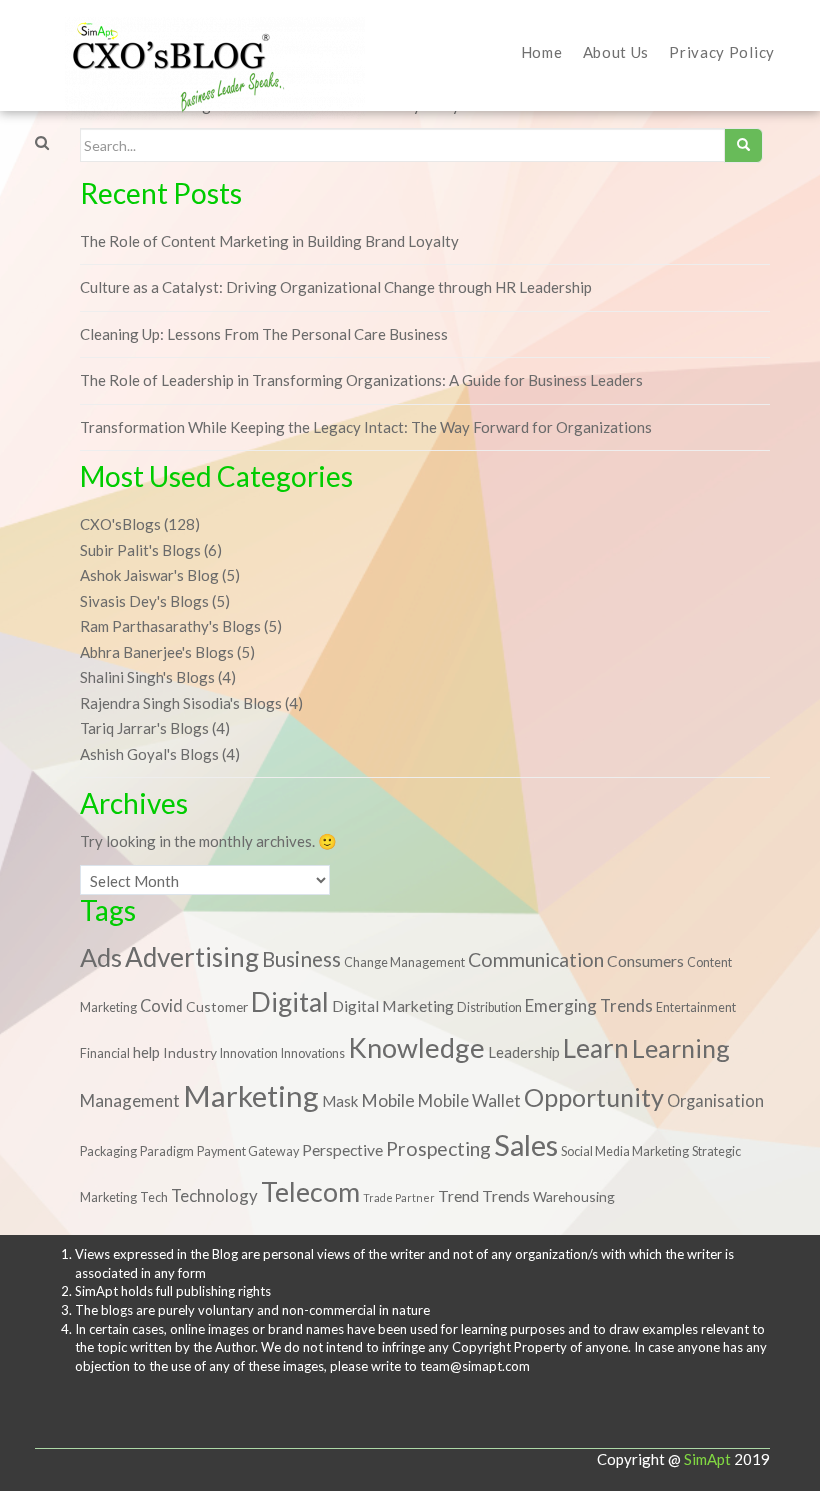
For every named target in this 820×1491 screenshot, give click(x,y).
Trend (458, 1196)
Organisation (715, 1100)
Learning (681, 1048)
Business (301, 959)
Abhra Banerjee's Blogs (157, 652)
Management (130, 1100)
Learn (596, 1048)
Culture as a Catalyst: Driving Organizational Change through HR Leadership (336, 287)
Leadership (524, 1052)
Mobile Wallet (469, 1100)
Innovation (249, 1053)
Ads (101, 957)
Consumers (645, 961)
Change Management (404, 962)
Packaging (108, 1151)
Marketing (251, 1095)
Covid (161, 1005)
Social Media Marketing (625, 1151)
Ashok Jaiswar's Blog (149, 575)
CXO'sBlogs (120, 524)
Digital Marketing (393, 1006)
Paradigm (167, 1151)
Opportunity (594, 1097)
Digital (290, 1002)
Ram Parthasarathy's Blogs (170, 626)
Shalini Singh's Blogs (147, 677)
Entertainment (696, 1007)
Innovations (313, 1053)
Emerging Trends (589, 1005)
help (146, 1052)
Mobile (388, 1100)
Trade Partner (399, 1197)
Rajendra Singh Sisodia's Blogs (181, 703)
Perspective (342, 1150)
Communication (536, 959)
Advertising (192, 957)
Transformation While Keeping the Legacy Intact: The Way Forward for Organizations (366, 427)
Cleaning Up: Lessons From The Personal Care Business (264, 334)
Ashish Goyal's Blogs (149, 754)
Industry (190, 1052)
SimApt (707, 1459)
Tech (154, 1197)
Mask (340, 1101)
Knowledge (416, 1047)
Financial (105, 1053)
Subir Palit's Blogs (140, 550)
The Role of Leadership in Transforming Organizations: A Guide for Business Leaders (361, 380)
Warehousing (574, 1196)
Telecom (310, 1192)
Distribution (489, 1007)
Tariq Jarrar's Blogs (144, 728)
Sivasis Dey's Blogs (144, 601)
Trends (506, 1196)
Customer (217, 1006)
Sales (526, 1145)
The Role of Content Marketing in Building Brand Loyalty (269, 241)
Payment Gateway (248, 1151)
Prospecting (438, 1148)
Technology (214, 1195)
